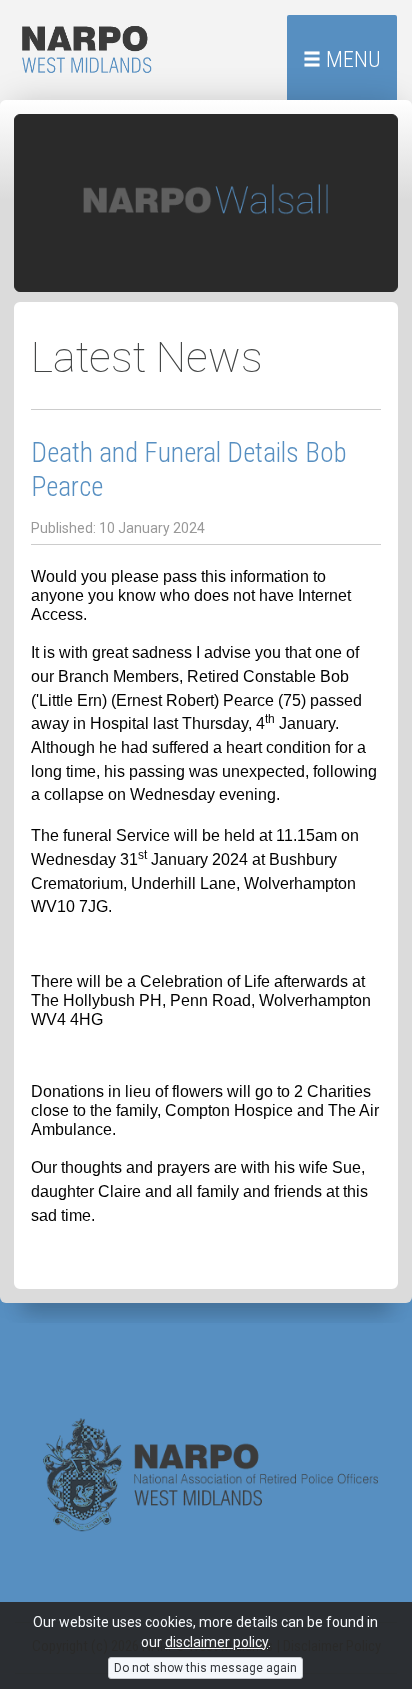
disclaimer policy (216, 1642)
